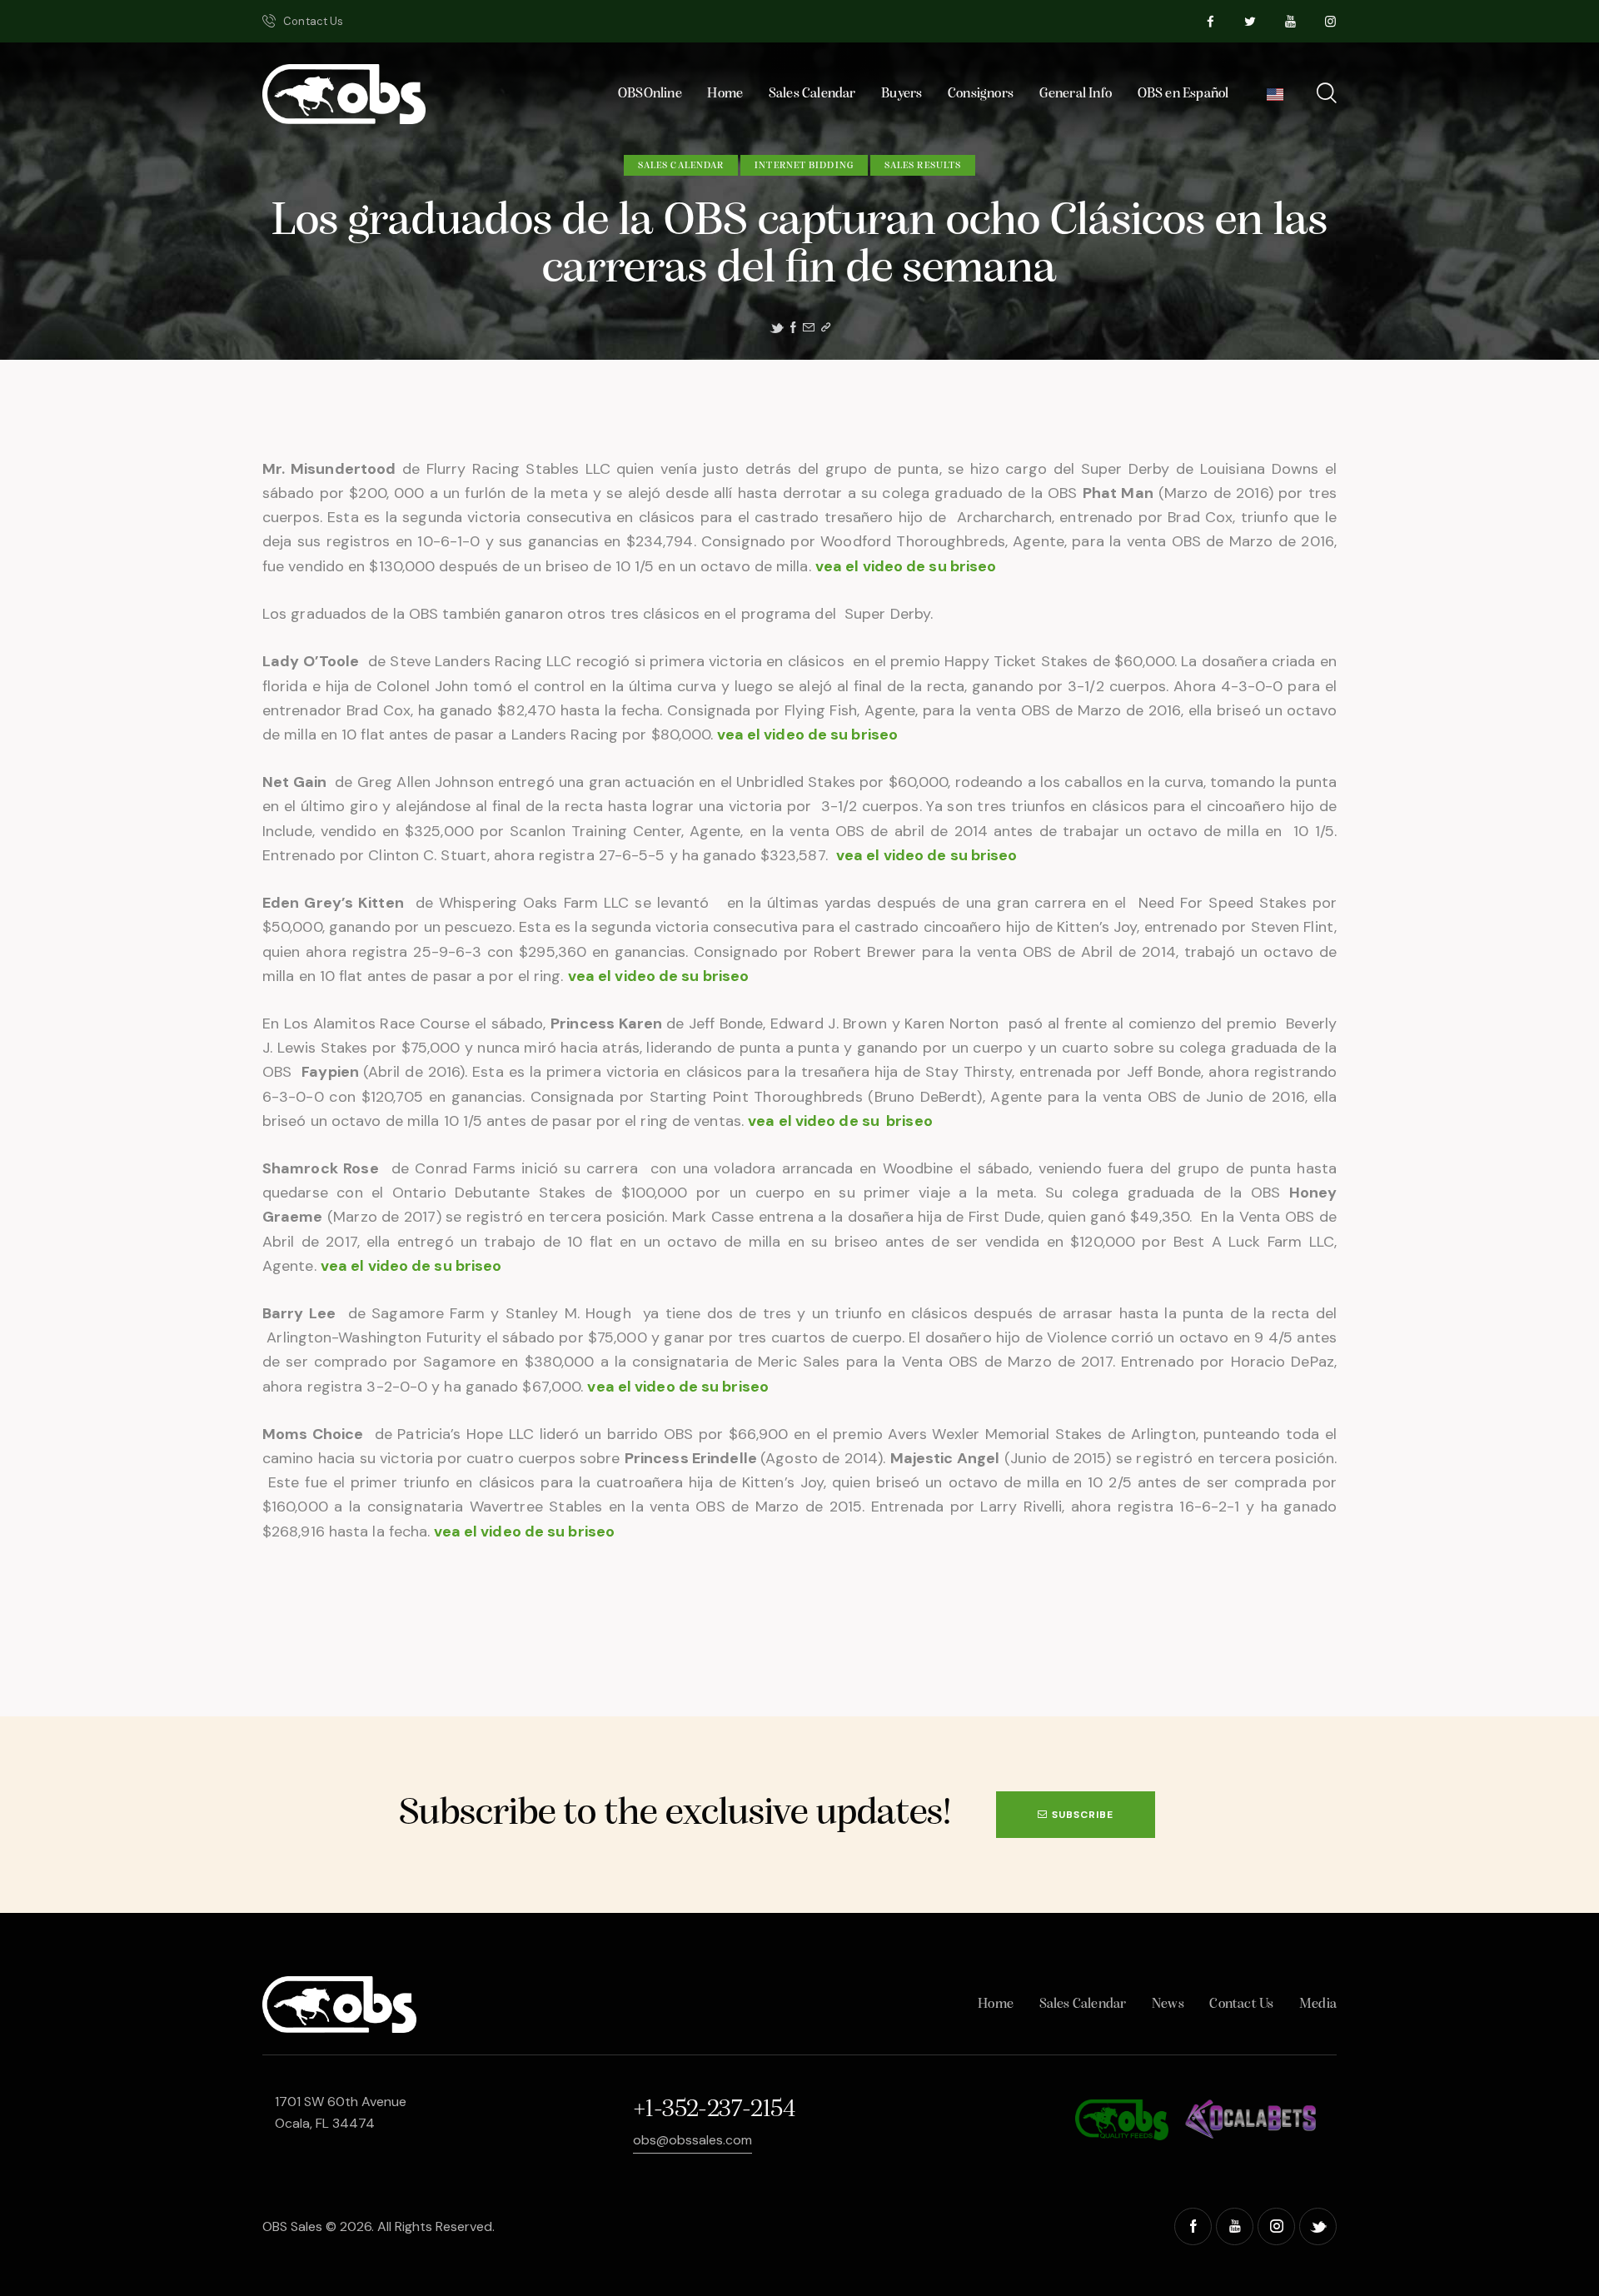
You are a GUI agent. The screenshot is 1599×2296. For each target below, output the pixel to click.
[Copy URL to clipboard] (826, 328)
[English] (1275, 99)
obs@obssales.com (692, 2140)
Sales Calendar (681, 166)
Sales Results (923, 166)
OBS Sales (292, 2226)
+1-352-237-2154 (714, 2110)
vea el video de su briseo (906, 566)
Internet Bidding (804, 166)
